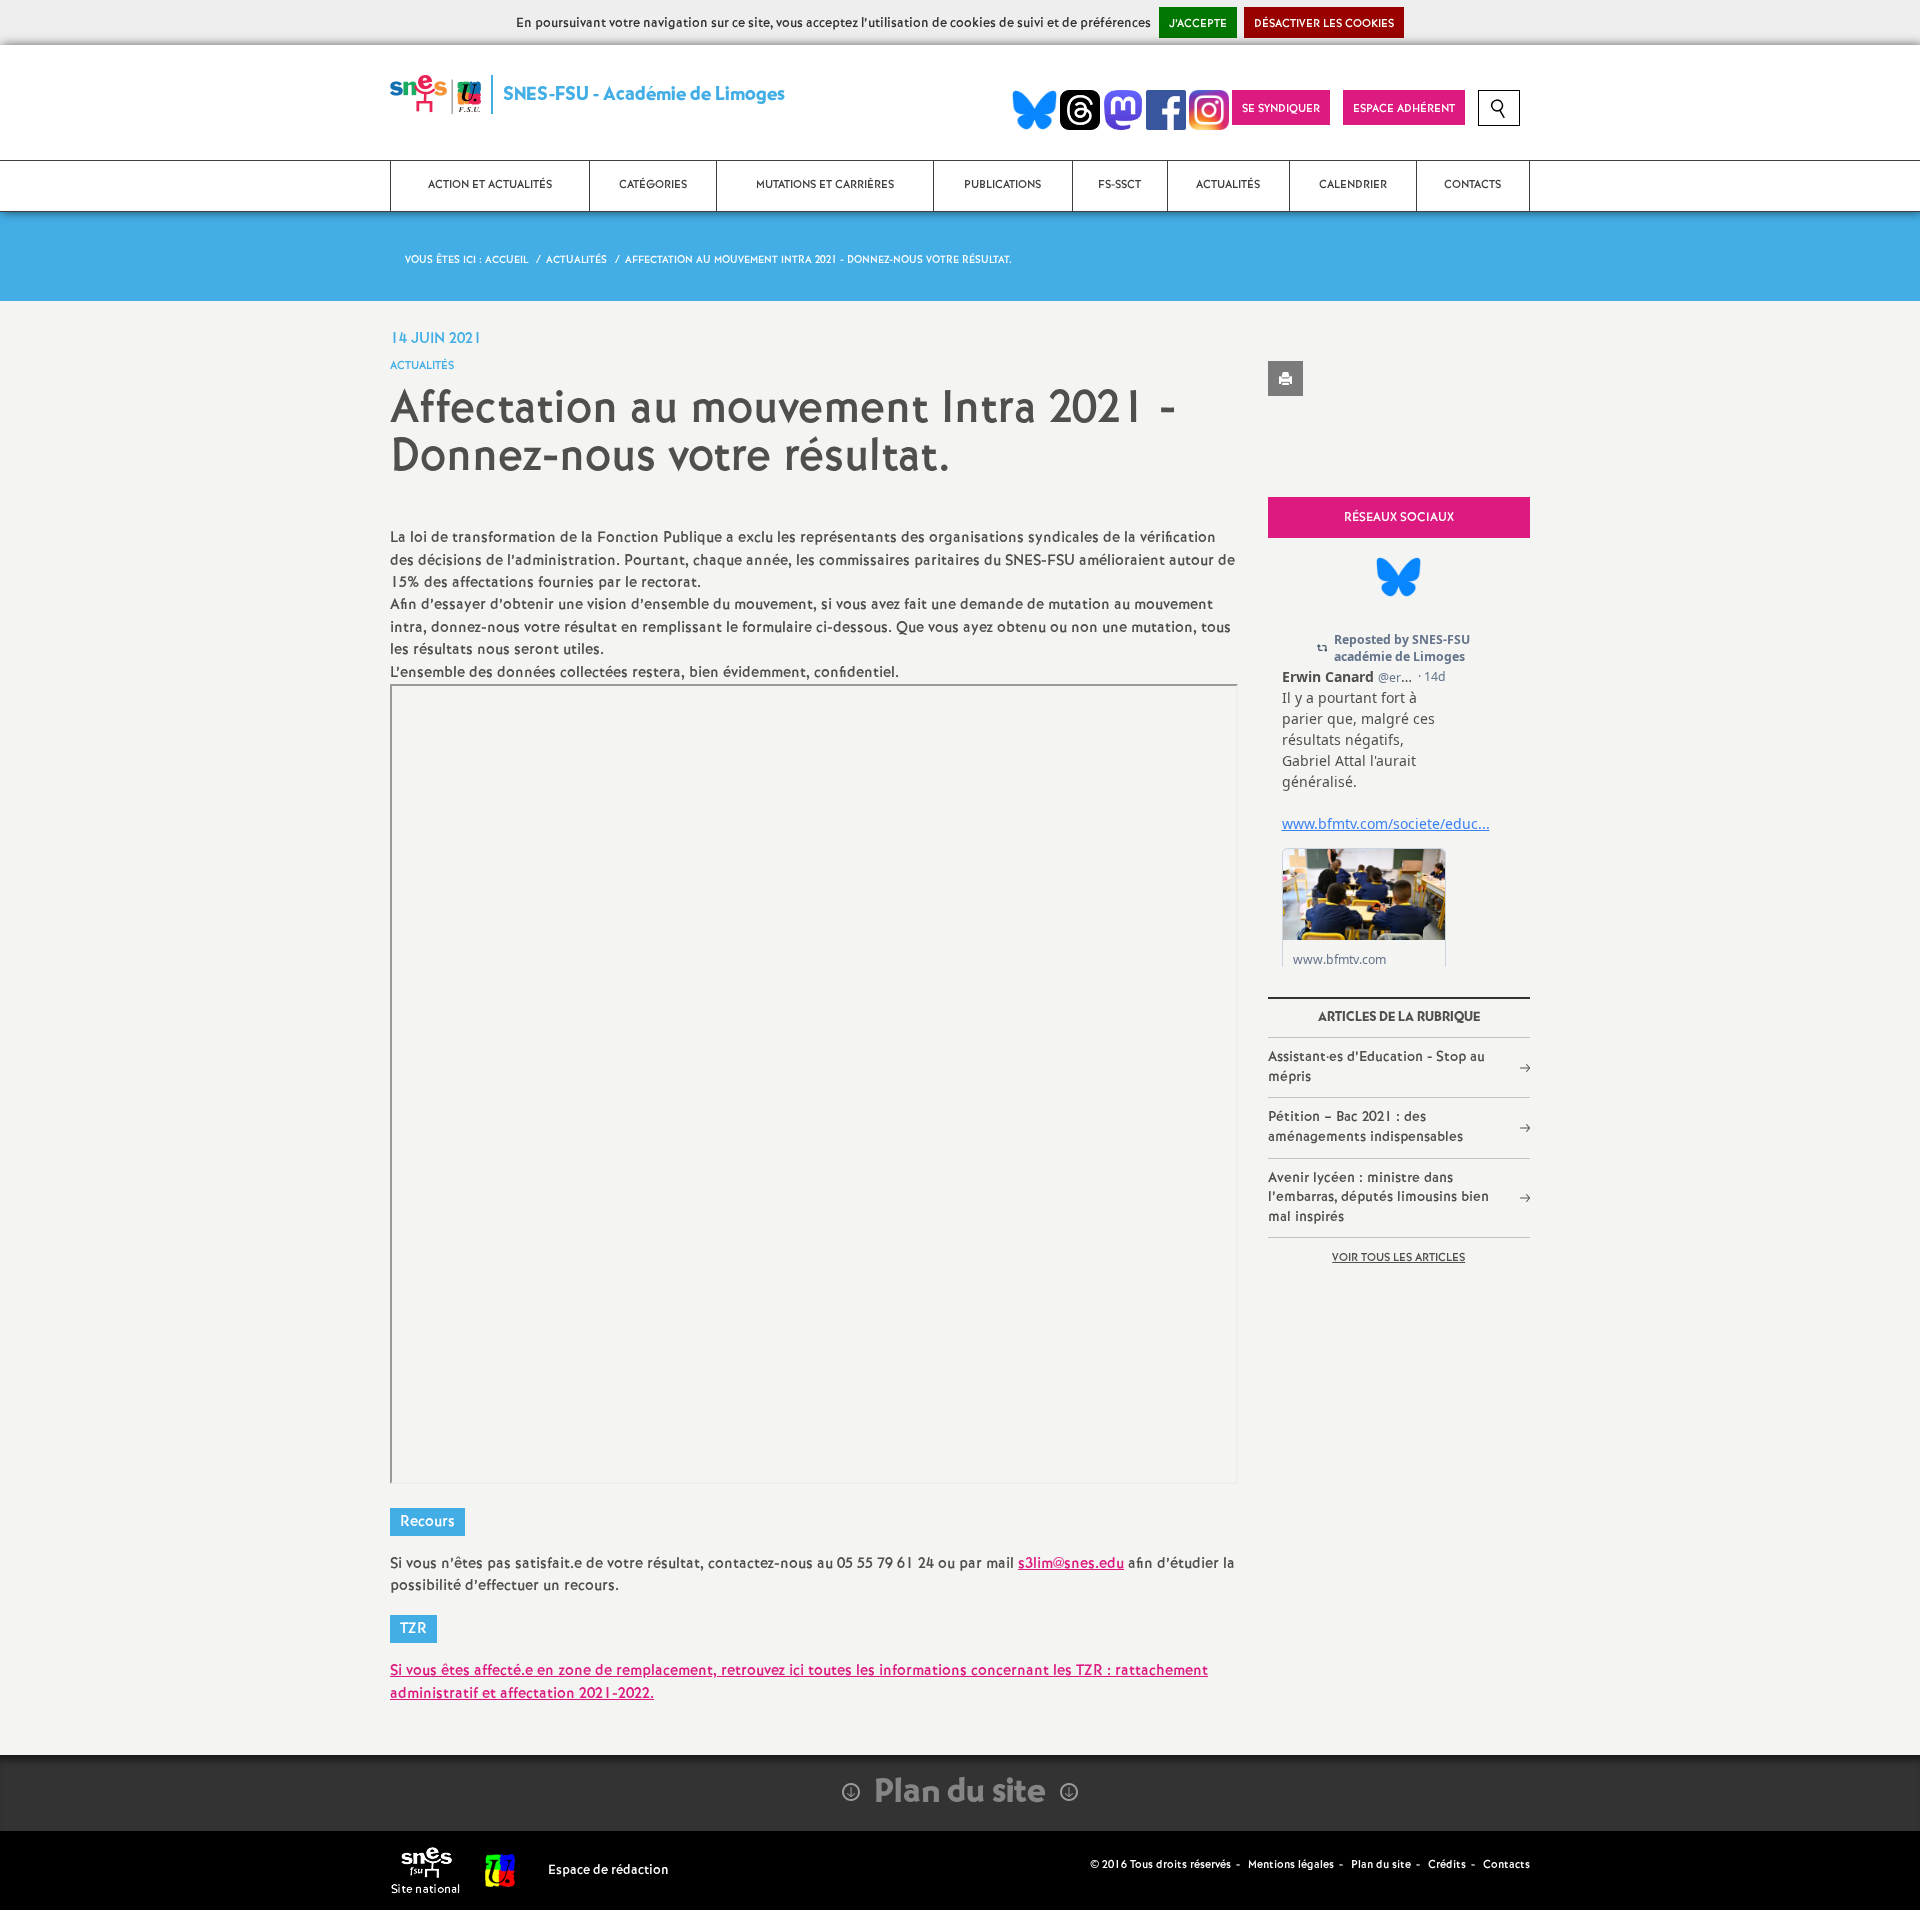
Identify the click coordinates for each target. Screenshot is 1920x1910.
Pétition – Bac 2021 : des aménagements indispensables (1365, 1127)
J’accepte (1198, 24)
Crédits (1447, 1865)
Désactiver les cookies (1324, 24)
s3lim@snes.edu (1071, 1564)
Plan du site (1381, 1865)
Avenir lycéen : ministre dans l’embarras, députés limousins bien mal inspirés (1378, 1197)
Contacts (1506, 1865)
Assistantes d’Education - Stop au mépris (1376, 1067)
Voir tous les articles (1398, 1258)
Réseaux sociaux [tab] (1399, 517)
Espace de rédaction (608, 1870)
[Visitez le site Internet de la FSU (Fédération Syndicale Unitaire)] (500, 1870)
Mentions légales (1291, 1865)
